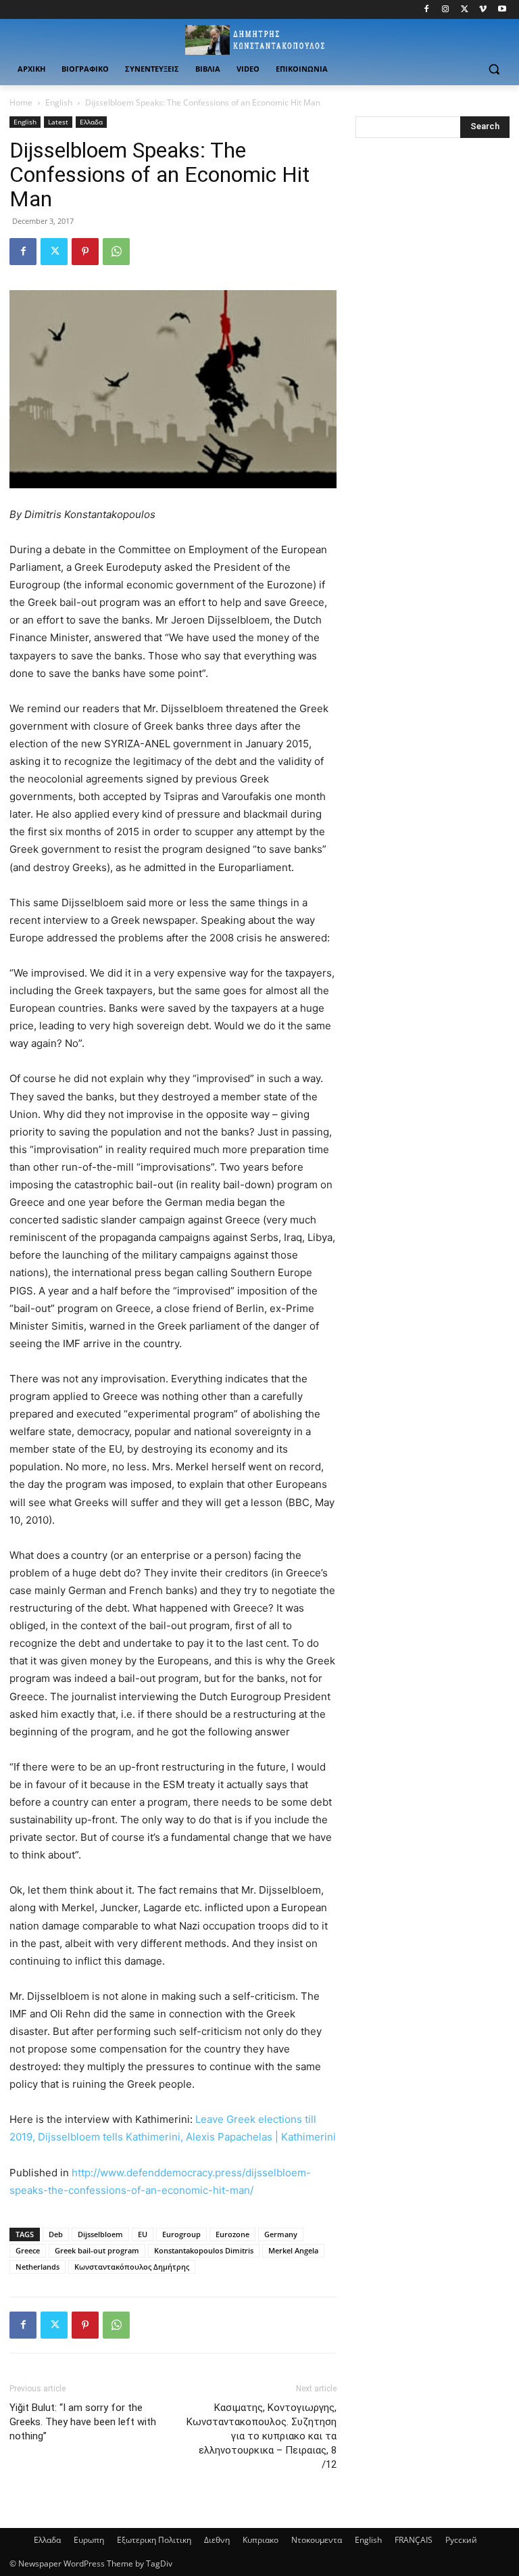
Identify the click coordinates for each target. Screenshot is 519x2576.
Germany (281, 2234)
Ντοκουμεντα (317, 2540)
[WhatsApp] (116, 252)
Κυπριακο (261, 2540)
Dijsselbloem (100, 2234)
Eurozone (232, 2234)
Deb (56, 2234)
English (59, 102)
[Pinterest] (85, 252)
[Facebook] (427, 10)
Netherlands (38, 2267)
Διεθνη (217, 2540)
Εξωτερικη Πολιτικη (154, 2540)
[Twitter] (465, 10)
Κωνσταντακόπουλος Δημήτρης (132, 2267)
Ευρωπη (89, 2540)
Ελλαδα (91, 122)
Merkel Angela (293, 2250)
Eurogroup (181, 2234)
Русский (461, 2540)
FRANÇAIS (414, 2540)
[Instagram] (446, 10)
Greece (28, 2250)
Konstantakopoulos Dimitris (204, 2250)
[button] (494, 69)
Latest (58, 122)
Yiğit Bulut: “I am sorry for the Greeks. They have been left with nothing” (83, 2422)
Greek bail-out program (97, 2250)
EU (143, 2234)
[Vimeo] (483, 10)
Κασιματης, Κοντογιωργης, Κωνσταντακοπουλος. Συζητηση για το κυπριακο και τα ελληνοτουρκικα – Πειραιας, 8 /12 (262, 2436)
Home (21, 102)
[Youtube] (502, 10)
